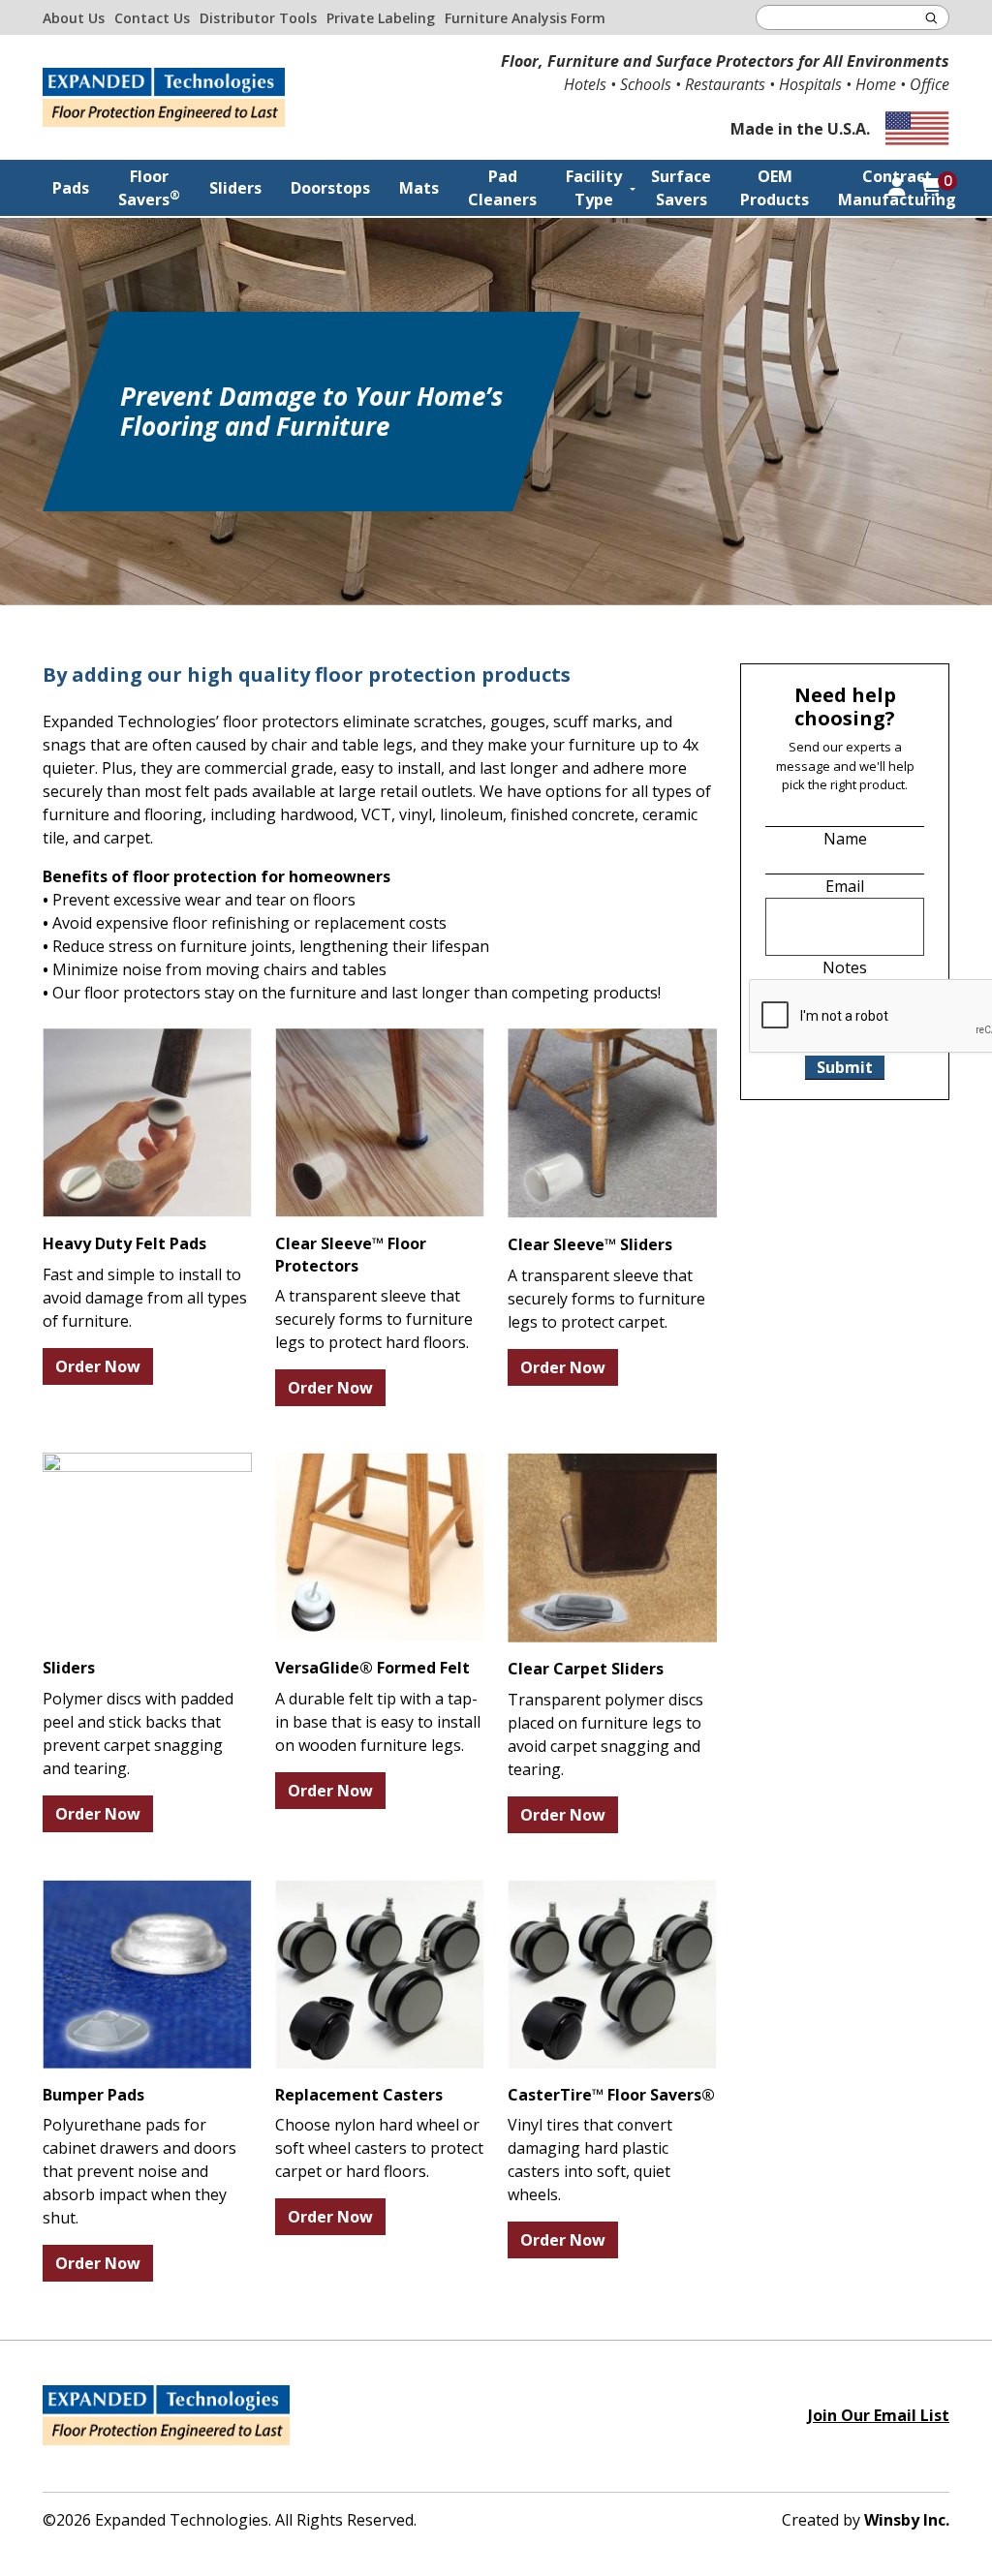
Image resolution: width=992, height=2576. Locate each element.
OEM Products (775, 188)
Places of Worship (644, 269)
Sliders (235, 188)
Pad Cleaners (502, 188)
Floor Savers (149, 188)
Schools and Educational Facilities (666, 338)
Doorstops (330, 188)
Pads (71, 188)
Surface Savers (681, 188)
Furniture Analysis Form (525, 18)
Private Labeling (381, 18)
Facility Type (594, 188)
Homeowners (629, 239)
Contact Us (152, 18)
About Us (74, 18)
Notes (845, 967)
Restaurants (625, 299)
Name (845, 839)
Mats (419, 188)
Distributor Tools (258, 18)
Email (845, 886)
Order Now (98, 1366)
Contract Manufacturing (897, 188)
